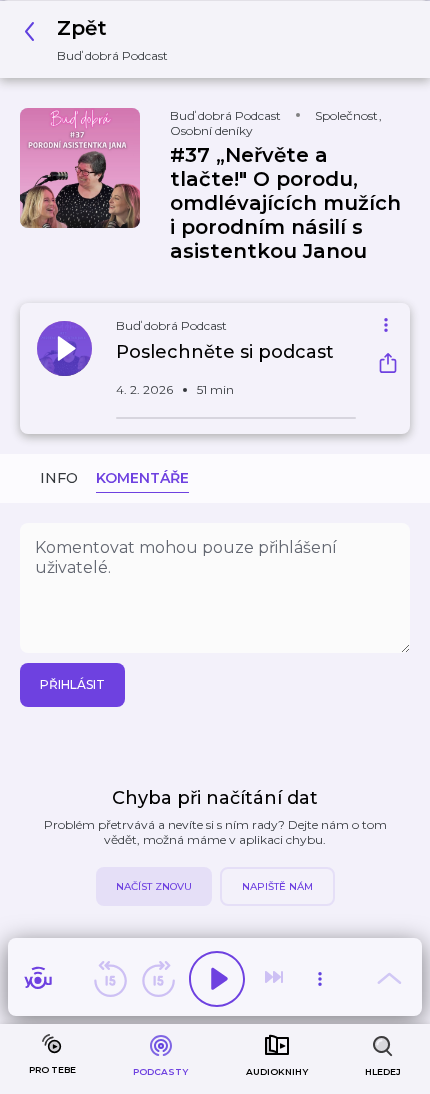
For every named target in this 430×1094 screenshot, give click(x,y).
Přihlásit (72, 684)
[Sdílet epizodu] (388, 365)
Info (59, 478)
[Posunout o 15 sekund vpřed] (158, 979)
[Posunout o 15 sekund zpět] (110, 979)
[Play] (217, 979)
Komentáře (142, 478)
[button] (101, 39)
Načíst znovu (154, 886)
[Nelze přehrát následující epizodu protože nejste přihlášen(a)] (276, 979)
